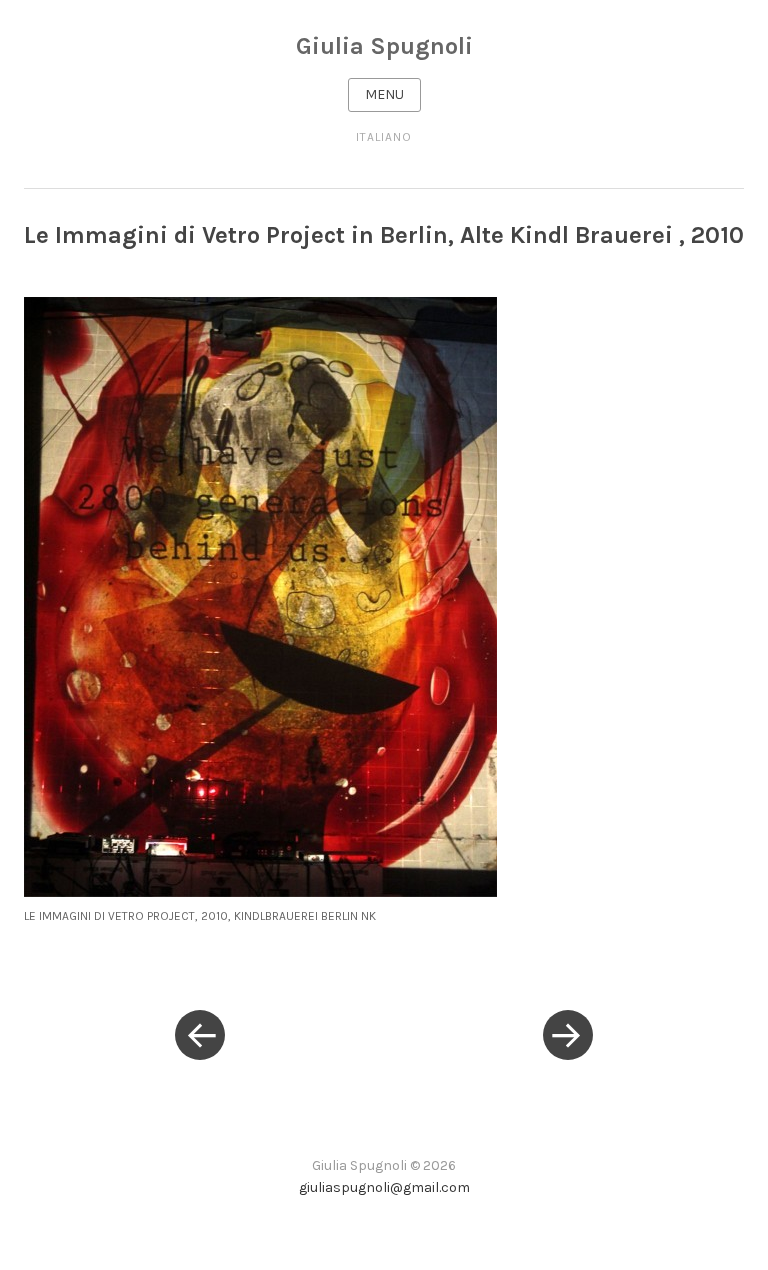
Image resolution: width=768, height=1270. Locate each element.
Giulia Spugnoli (384, 46)
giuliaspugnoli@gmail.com (384, 1187)
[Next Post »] (568, 1036)
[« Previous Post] (200, 1036)
